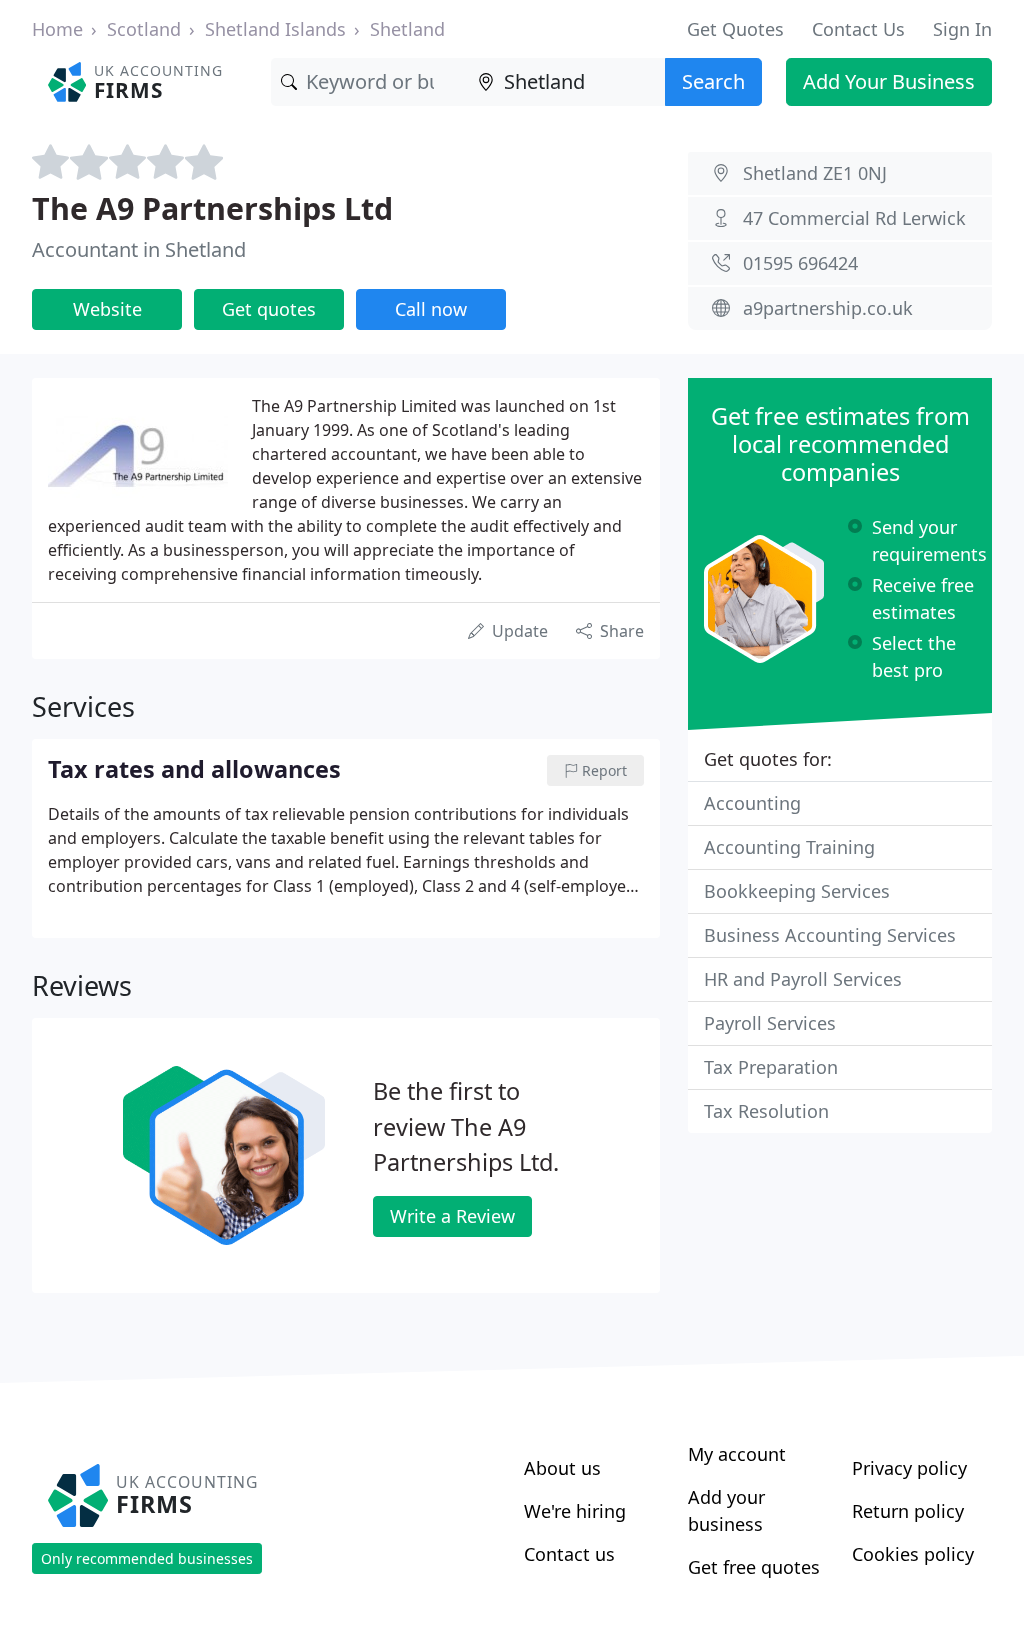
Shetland (407, 29)
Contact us (569, 1554)
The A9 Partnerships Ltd (212, 208)
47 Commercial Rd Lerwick (854, 218)
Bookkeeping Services (797, 891)
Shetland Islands (275, 29)
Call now (431, 309)
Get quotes (269, 309)
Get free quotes (754, 1567)
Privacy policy (909, 1468)
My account (737, 1454)
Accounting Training (789, 847)
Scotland (144, 29)
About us (562, 1468)
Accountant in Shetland (139, 249)
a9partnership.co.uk (828, 308)
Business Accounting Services (830, 935)
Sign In (962, 29)
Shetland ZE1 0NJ (815, 173)
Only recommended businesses (147, 1558)
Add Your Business (889, 81)
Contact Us (858, 29)
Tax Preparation (771, 1067)
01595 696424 (800, 263)
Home (57, 29)
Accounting (752, 803)
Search (713, 81)
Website (107, 309)
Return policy (908, 1511)
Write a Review (452, 1216)
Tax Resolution (766, 1111)
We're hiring (575, 1511)
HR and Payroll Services (803, 979)
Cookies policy (913, 1554)
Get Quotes (735, 29)
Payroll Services (770, 1023)
